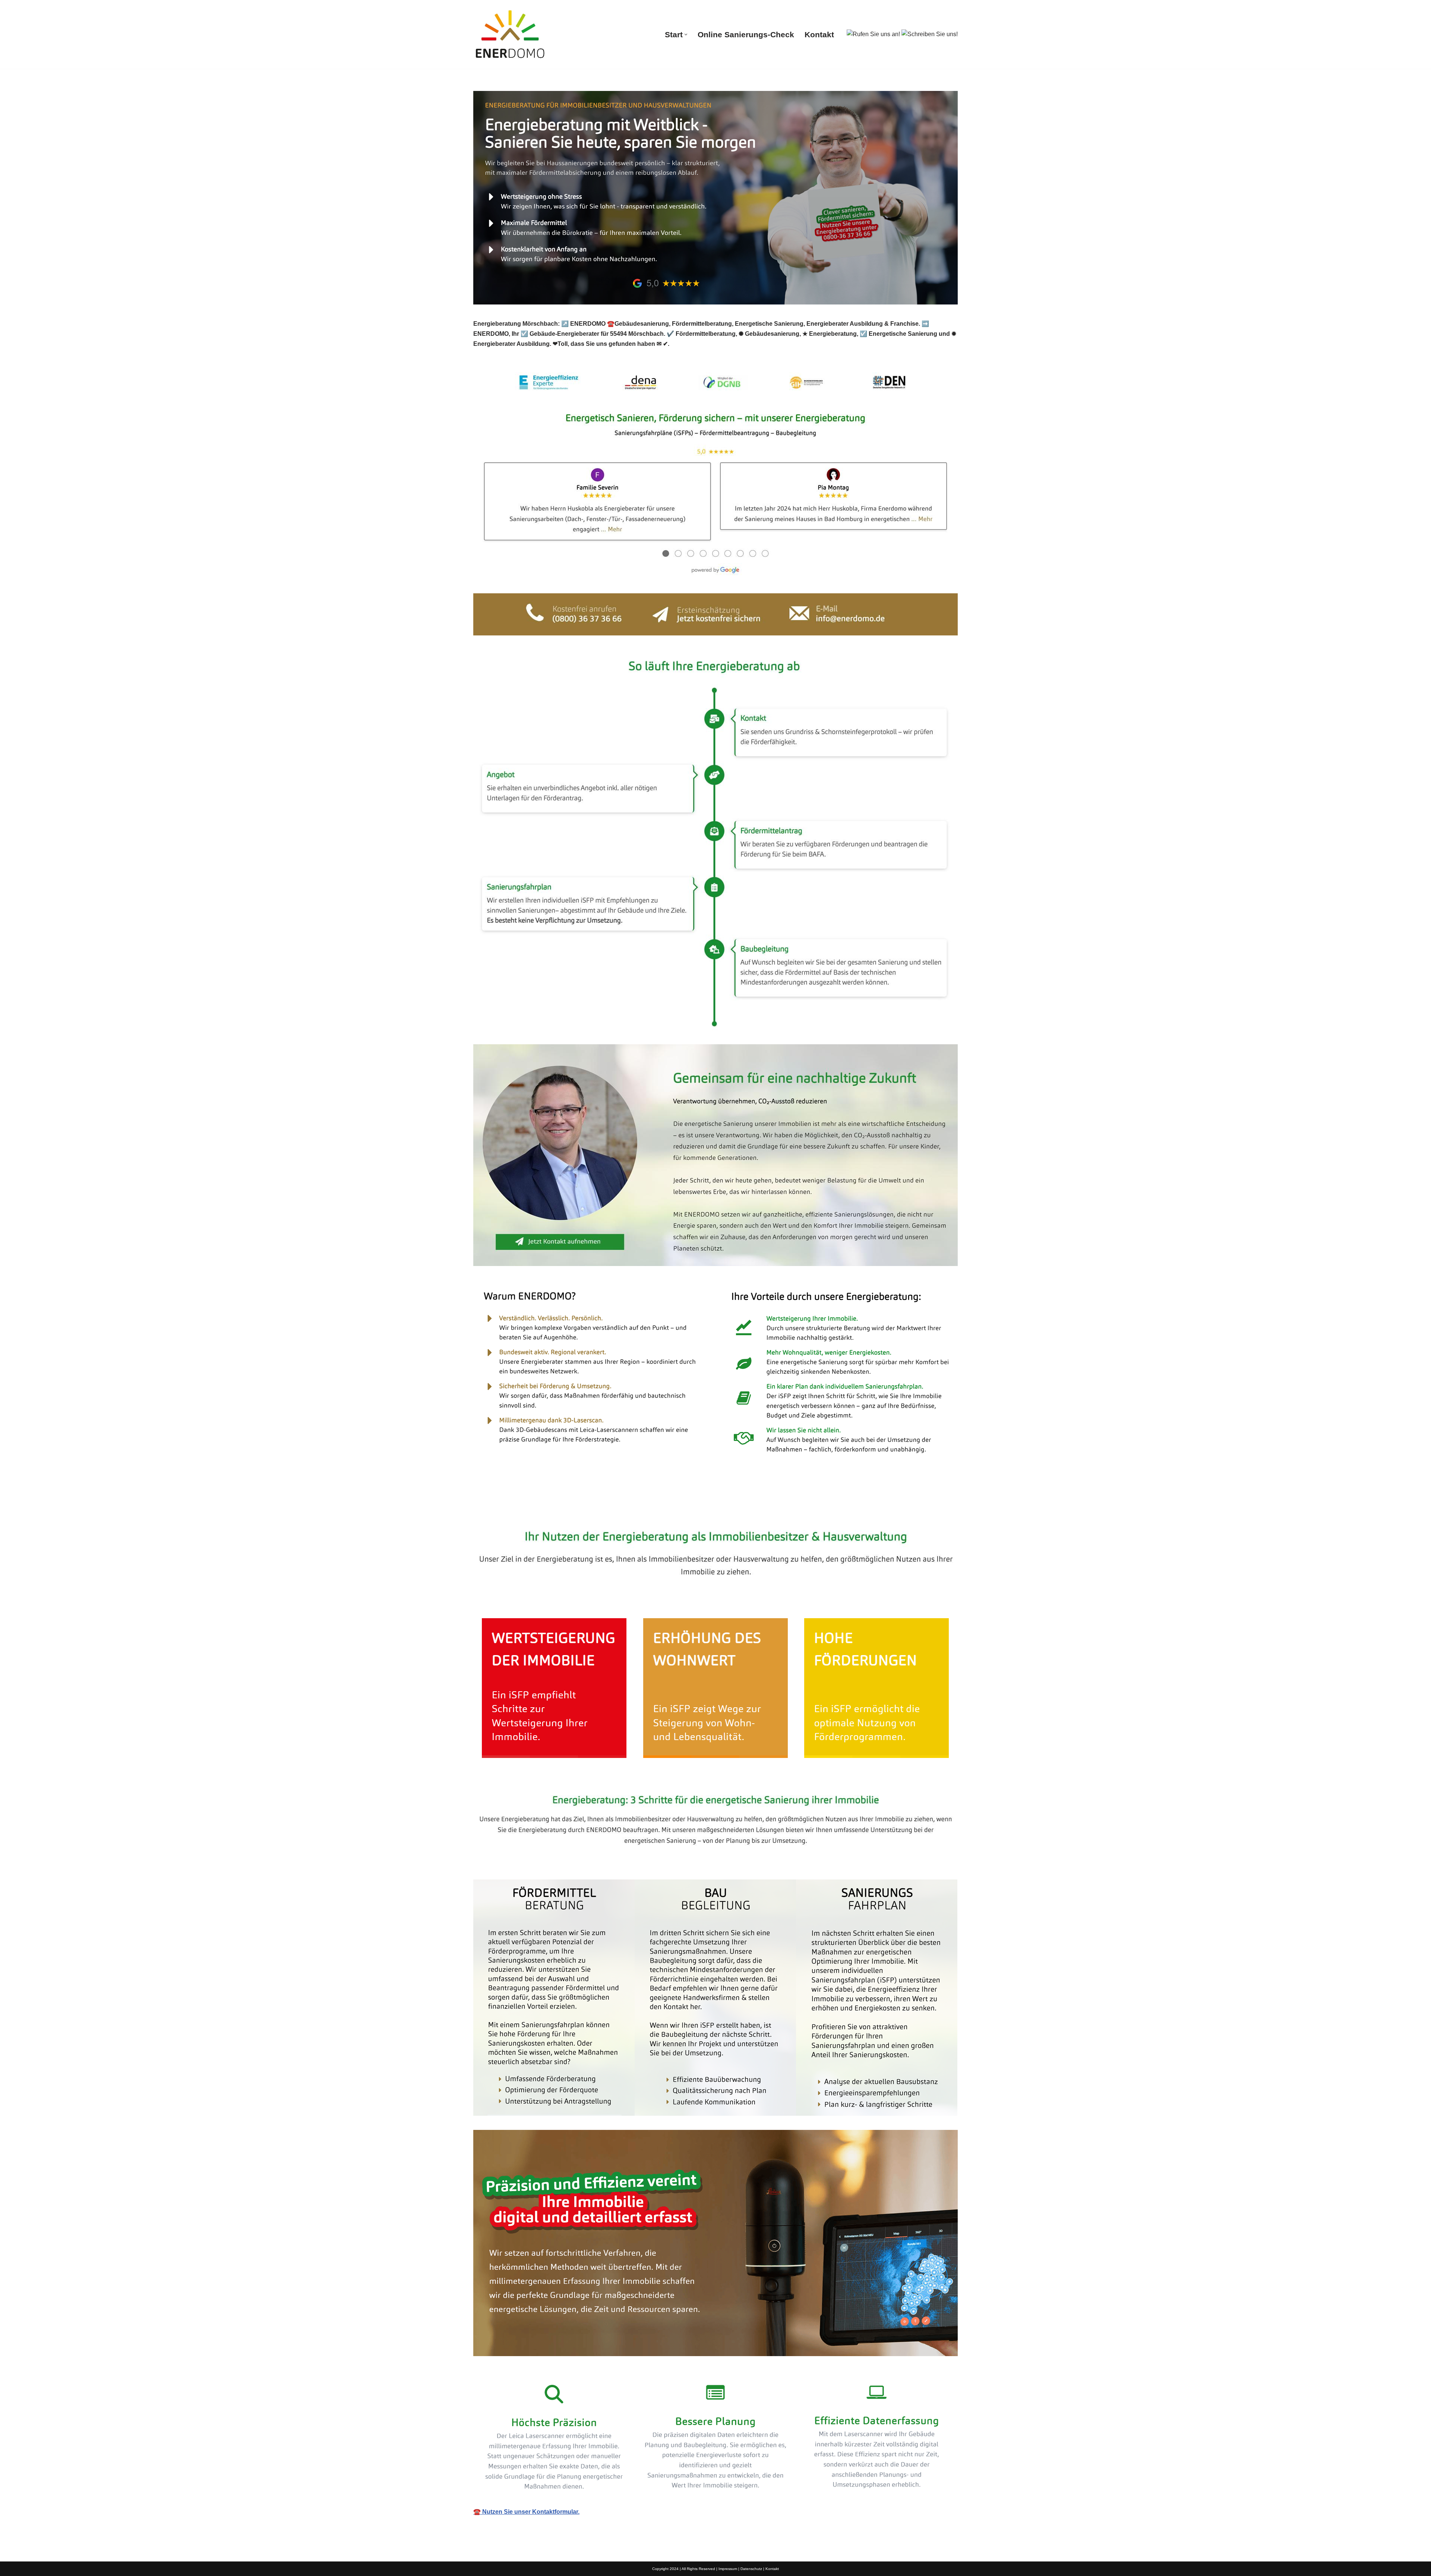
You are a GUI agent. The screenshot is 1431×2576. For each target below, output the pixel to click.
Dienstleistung (601, 1507)
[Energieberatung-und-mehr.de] (511, 34)
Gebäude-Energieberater (520, 1507)
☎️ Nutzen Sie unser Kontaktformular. (526, 2512)
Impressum (728, 2569)
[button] (686, 34)
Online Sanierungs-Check (746, 34)
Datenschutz (751, 2569)
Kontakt (819, 34)
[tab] (520, 1507)
